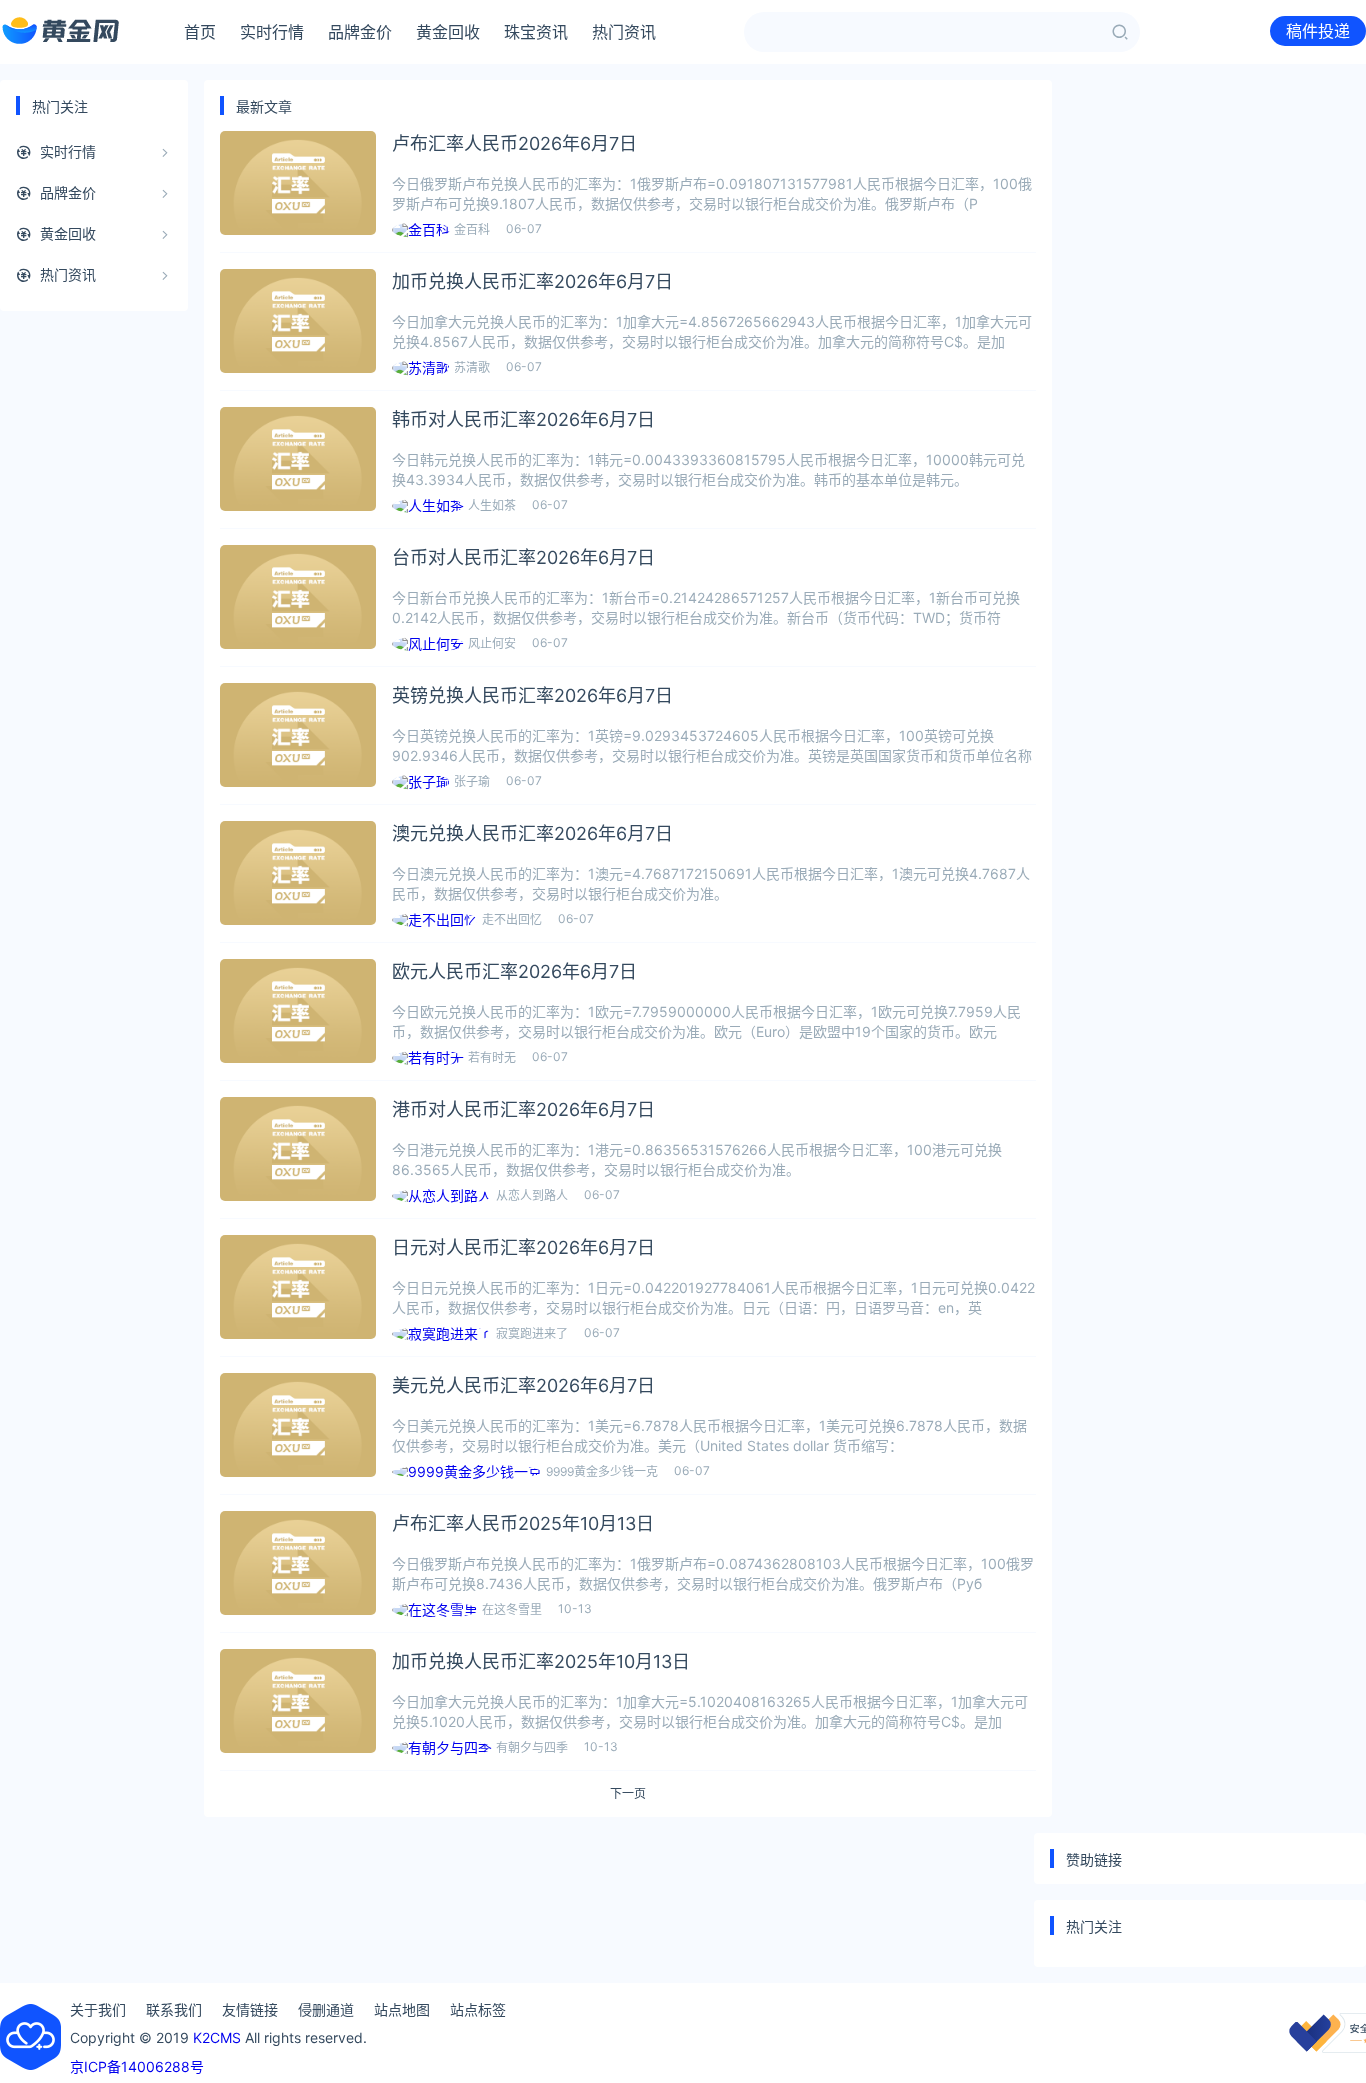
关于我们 (98, 2009)
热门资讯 (624, 32)
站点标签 (478, 2009)
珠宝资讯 (536, 32)
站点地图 (402, 2009)
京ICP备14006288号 (137, 2066)
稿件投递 (1318, 31)
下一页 (628, 1794)
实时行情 (272, 32)
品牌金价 (360, 32)
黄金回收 (448, 32)
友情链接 (250, 2009)
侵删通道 (326, 2009)
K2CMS (217, 2037)
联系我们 (174, 2009)
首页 (200, 32)
